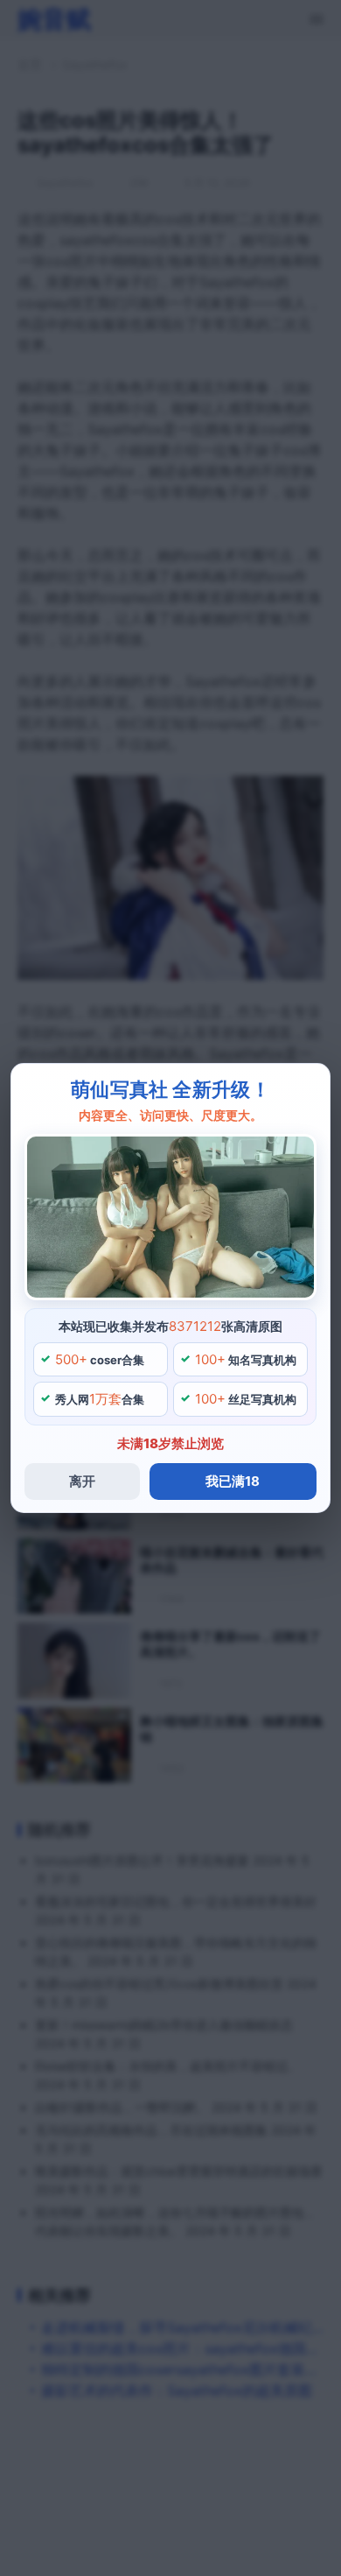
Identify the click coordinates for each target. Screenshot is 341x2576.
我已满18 (233, 1481)
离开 (82, 1481)
